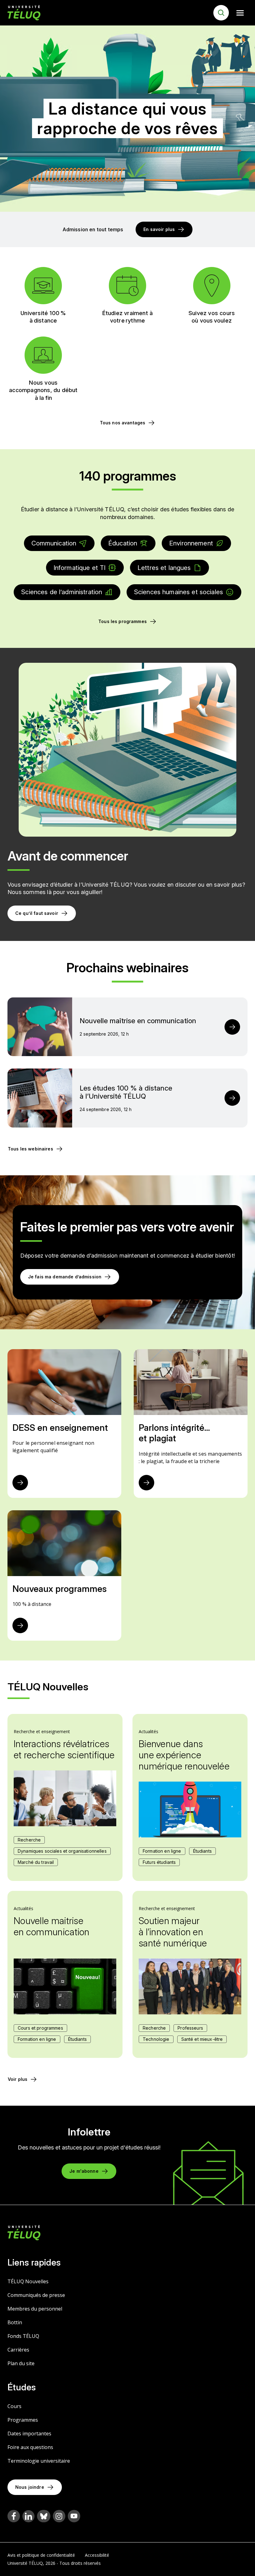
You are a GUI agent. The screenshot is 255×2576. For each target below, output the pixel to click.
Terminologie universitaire (39, 2461)
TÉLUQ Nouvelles (28, 2281)
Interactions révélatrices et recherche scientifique (64, 1749)
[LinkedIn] (28, 2516)
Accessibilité (97, 2555)
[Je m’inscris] (232, 1027)
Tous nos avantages (123, 423)
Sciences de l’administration (62, 592)
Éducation (123, 543)
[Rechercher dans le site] (221, 13)
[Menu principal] (240, 13)
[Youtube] (74, 2516)
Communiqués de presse (36, 2295)
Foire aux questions (30, 2447)
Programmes (23, 2420)
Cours (14, 2406)
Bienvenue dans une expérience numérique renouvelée (184, 1755)
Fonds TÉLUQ (23, 2336)
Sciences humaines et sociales (178, 592)
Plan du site (21, 2363)
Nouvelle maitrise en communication (52, 1926)
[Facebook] (14, 2516)
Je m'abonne (84, 2171)
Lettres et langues (164, 568)
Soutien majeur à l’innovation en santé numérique (173, 1932)
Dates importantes (29, 2434)
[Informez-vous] (146, 1483)
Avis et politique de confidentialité (41, 2555)
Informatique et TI (80, 568)
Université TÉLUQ (25, 2563)
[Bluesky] (44, 2516)
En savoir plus (159, 229)
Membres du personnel (35, 2309)
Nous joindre (30, 2487)
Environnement (191, 543)
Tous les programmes (123, 621)
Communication (54, 543)
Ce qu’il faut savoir (37, 913)
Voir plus (18, 2079)
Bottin (15, 2322)
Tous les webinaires (30, 1149)
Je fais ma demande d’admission (65, 1277)
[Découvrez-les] (20, 1625)
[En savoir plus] (20, 1483)
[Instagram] (59, 2516)
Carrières (18, 2350)
